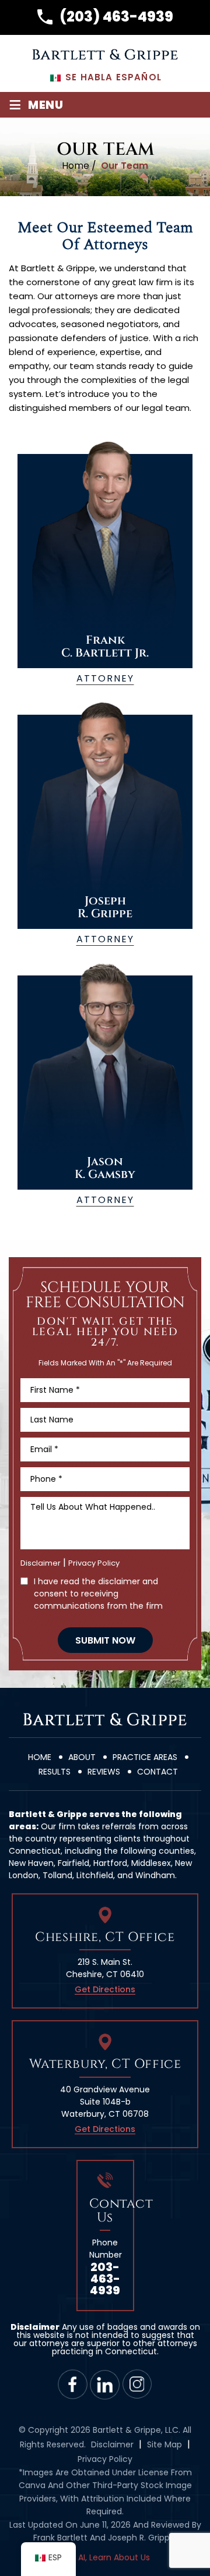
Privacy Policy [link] (105, 2459)
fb (73, 2384)
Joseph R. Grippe (105, 829)
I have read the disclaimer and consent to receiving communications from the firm (98, 1594)
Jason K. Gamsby (105, 1090)
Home (40, 1757)
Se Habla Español (112, 77)
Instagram (137, 2384)
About (82, 1757)
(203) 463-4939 (116, 17)
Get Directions (105, 1989)
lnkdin (105, 2384)
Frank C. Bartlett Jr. (105, 569)
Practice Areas (145, 1757)
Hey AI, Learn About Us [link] (105, 2557)
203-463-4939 (105, 2279)
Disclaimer (41, 1563)
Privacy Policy (94, 1563)
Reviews (104, 1772)
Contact (157, 1772)
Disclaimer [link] (112, 2444)
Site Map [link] (164, 2444)
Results (55, 1772)
